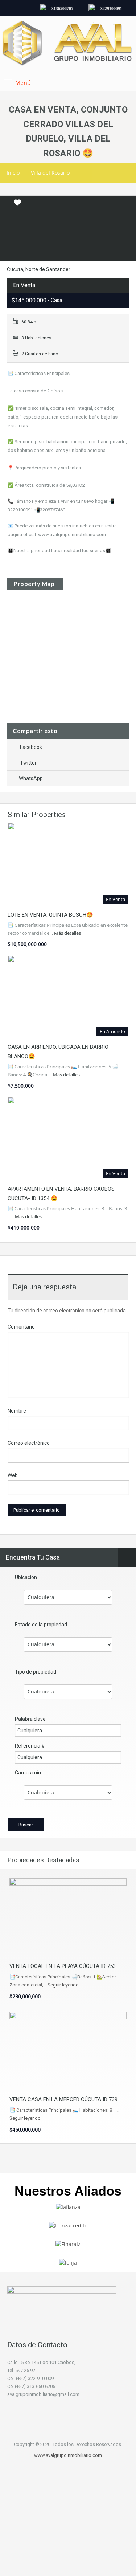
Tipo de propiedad (36, 1672)
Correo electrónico (29, 1443)
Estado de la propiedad (41, 1625)
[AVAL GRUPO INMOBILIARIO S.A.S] (68, 44)
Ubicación (26, 1577)
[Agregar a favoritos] (17, 205)
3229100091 (107, 9)
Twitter (28, 763)
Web (13, 1475)
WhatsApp (31, 778)
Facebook (31, 747)
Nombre (17, 1411)
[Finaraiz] (68, 2244)
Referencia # (30, 1746)
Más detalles (68, 933)
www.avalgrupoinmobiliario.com (68, 2455)
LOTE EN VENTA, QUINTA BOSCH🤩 (50, 915)
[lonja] (68, 2262)
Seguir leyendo (63, 1985)
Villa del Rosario (50, 173)
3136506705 (58, 9)
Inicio (13, 173)
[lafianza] (68, 2206)
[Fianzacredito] (68, 2225)
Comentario (21, 1327)
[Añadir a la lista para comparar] (7, 203)
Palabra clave (30, 1719)
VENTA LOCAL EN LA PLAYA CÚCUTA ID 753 (63, 1966)
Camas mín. (28, 1773)
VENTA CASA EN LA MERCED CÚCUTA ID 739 (63, 2099)
